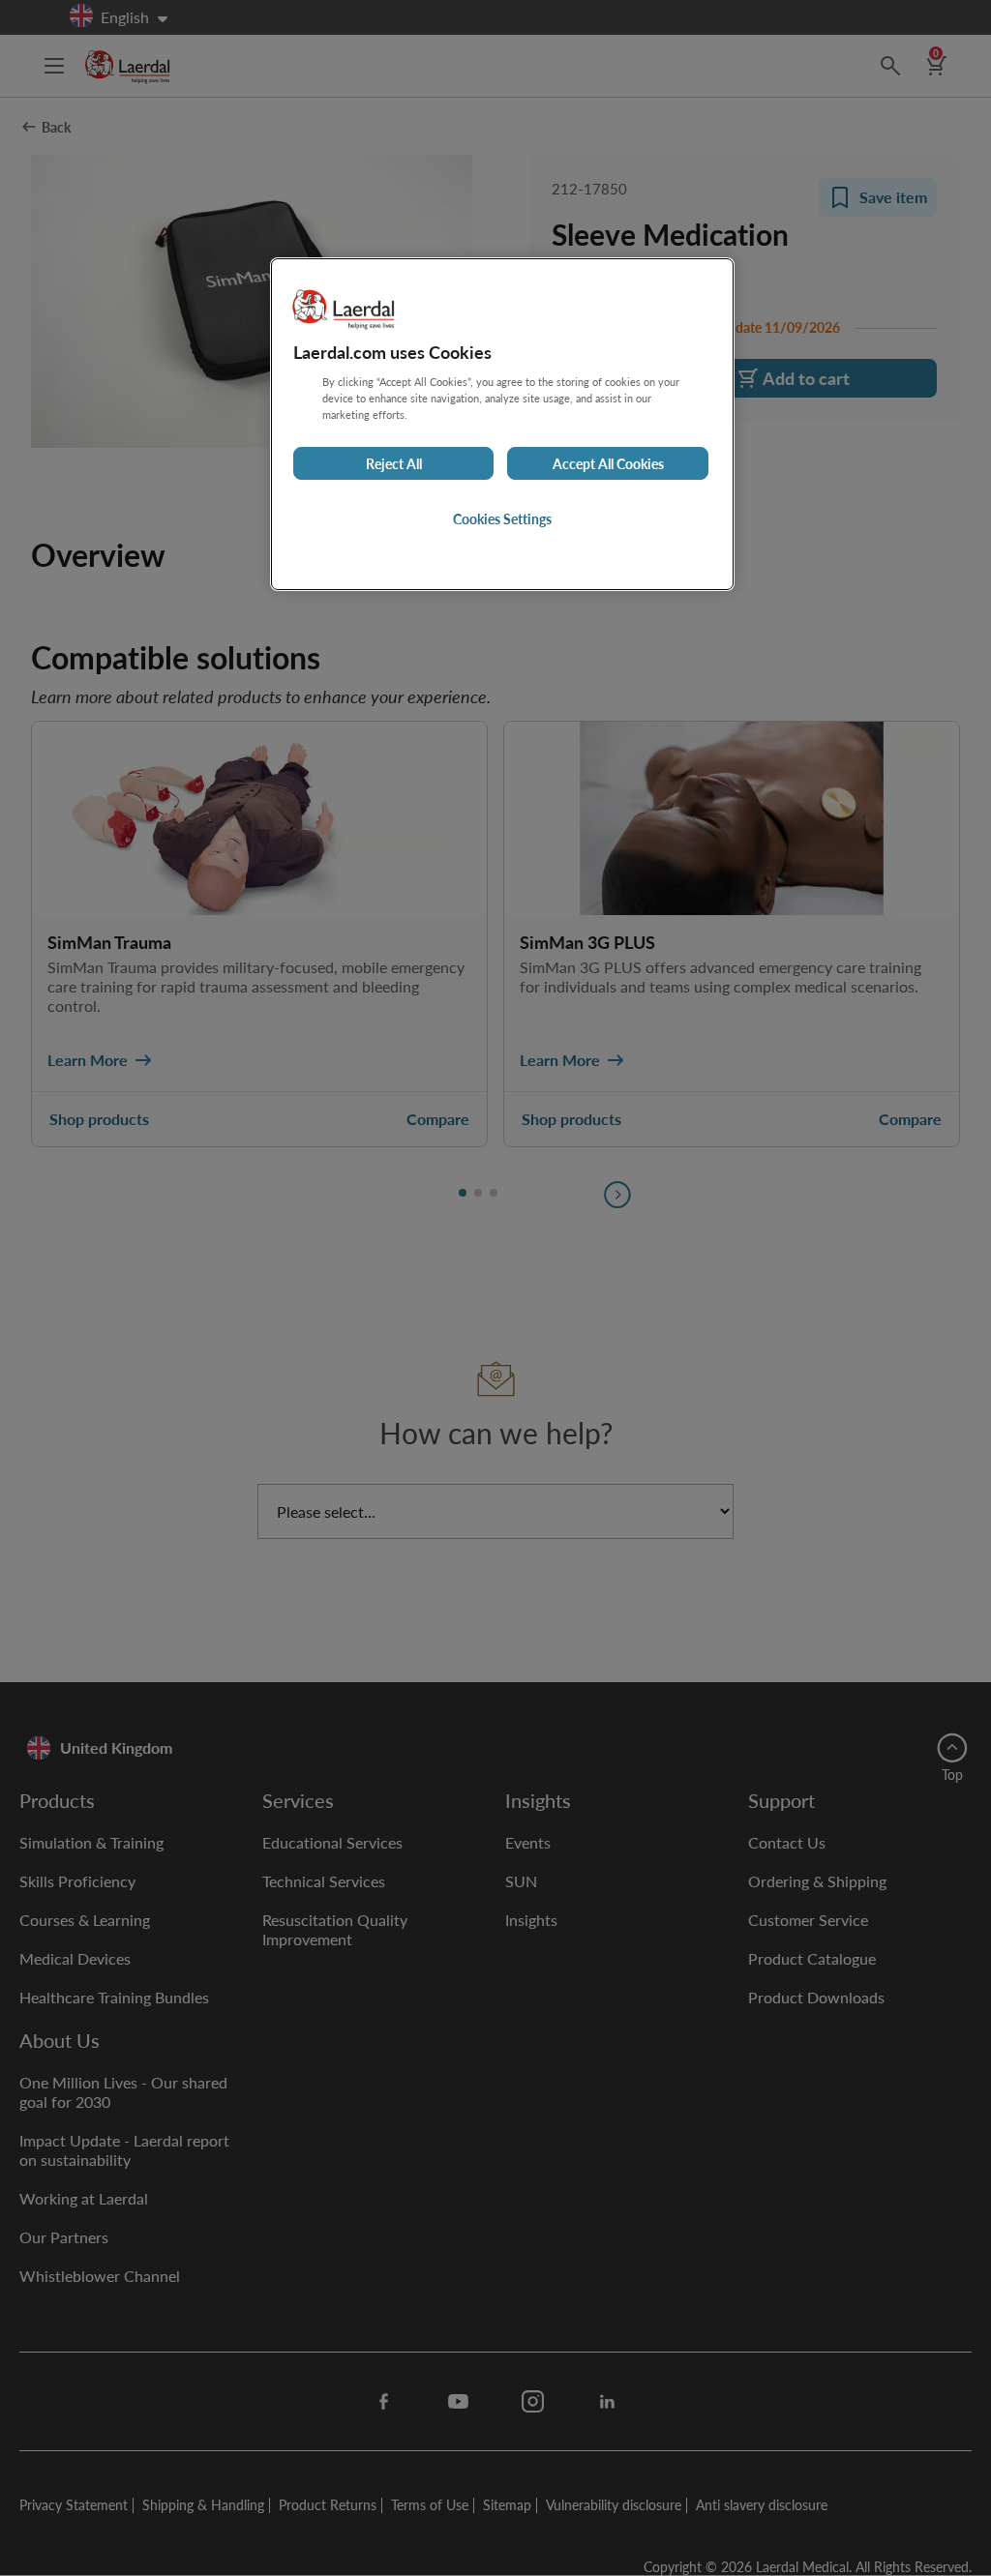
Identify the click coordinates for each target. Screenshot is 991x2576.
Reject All (394, 463)
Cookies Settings (502, 518)
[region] (502, 424)
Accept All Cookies (608, 463)
